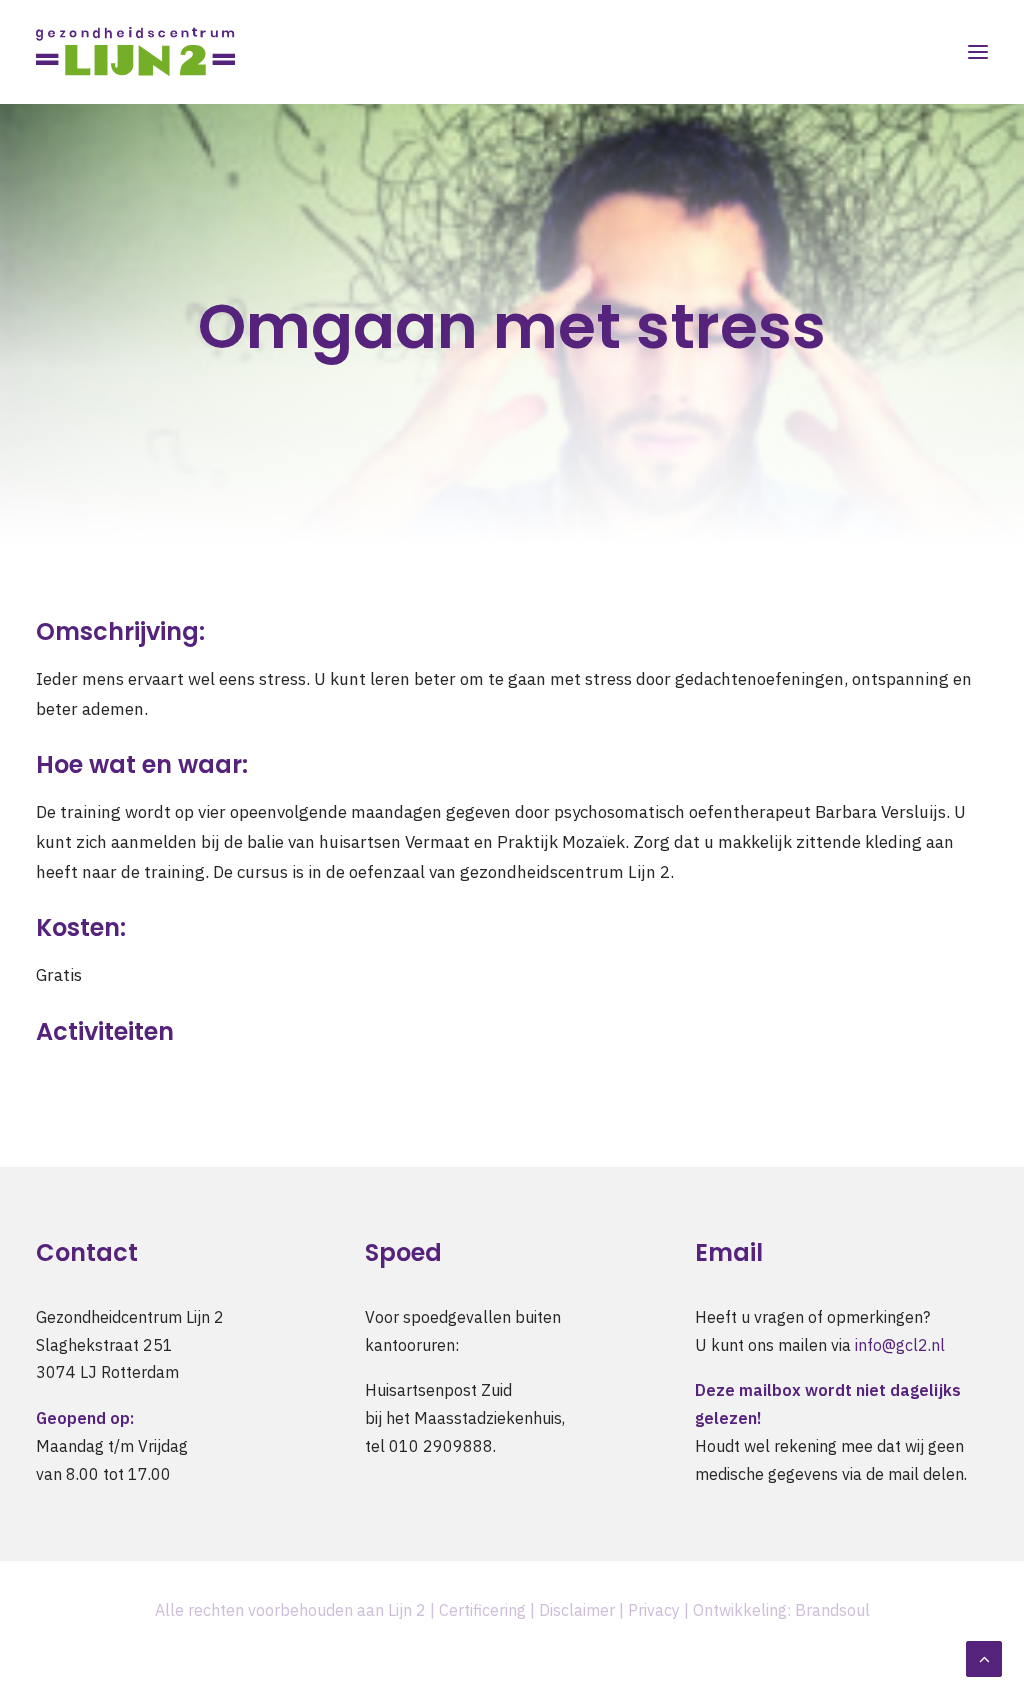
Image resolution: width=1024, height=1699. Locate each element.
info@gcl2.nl (900, 1345)
